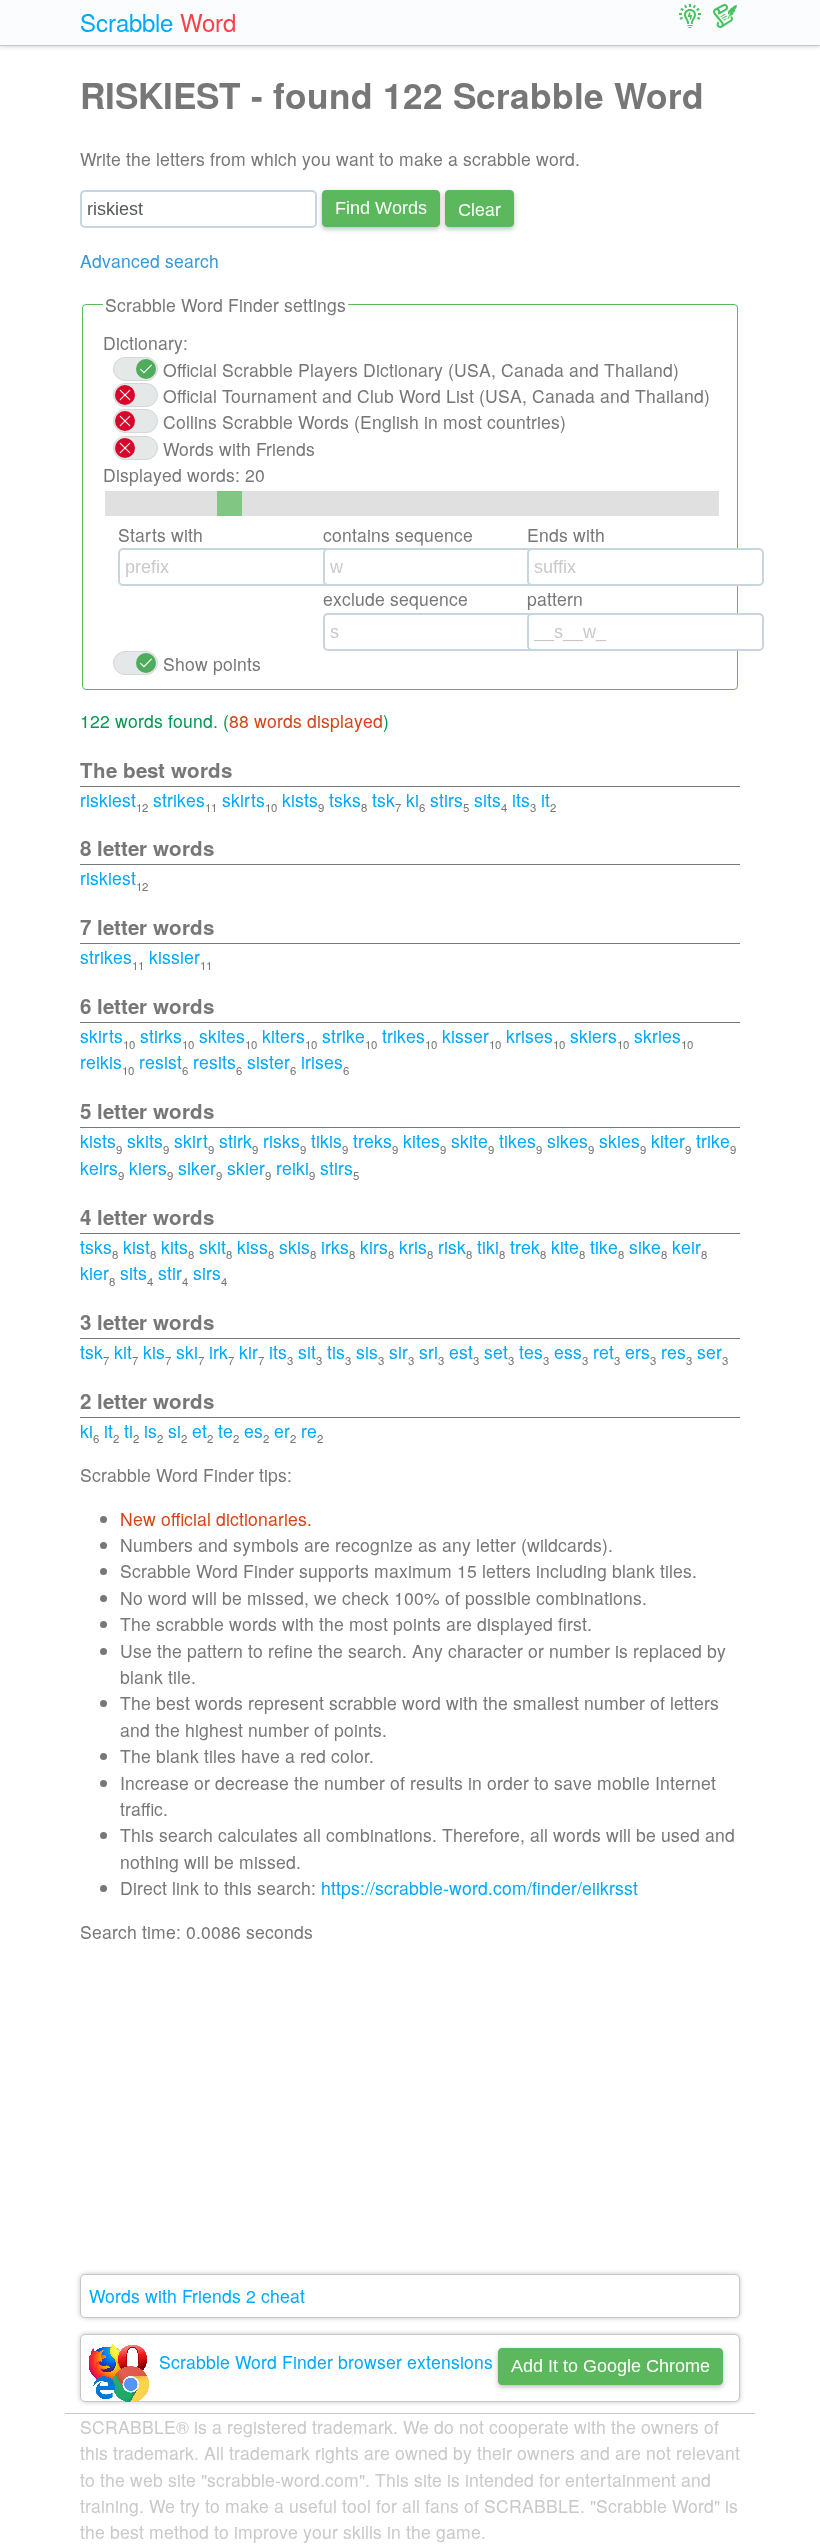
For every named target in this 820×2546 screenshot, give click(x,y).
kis (154, 1351)
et (199, 1430)
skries (657, 1035)
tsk (383, 799)
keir (686, 1246)
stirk (235, 1140)
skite (469, 1140)
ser (709, 1351)
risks (281, 1140)
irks (335, 1246)
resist (160, 1061)
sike (645, 1246)
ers (637, 1351)
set (496, 1351)
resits (214, 1061)
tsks (345, 799)
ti (128, 1430)
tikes (517, 1140)
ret (603, 1351)
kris (413, 1246)
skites (222, 1035)
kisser (465, 1035)
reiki (292, 1167)
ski (187, 1351)
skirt (191, 1140)
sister (268, 1061)
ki (412, 799)
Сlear (479, 208)
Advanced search (149, 260)
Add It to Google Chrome (610, 2366)
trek (525, 1246)
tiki (488, 1246)
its (521, 799)
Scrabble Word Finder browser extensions (326, 2361)
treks (372, 1140)
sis (367, 1351)
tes (531, 1351)
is (150, 1430)
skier (246, 1167)
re (309, 1430)
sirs (207, 1272)
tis (336, 1351)
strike (343, 1035)
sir (398, 1351)
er (282, 1430)
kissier (174, 956)
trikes (403, 1035)
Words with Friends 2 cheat (197, 2295)
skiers (593, 1035)
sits (487, 799)
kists (300, 799)
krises (529, 1035)
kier (94, 1272)
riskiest (108, 799)
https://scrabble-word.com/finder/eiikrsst (479, 1887)
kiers (148, 1167)
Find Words (381, 208)
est (461, 1351)
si (174, 1430)
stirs (446, 799)
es (253, 1430)
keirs (99, 1167)
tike (604, 1246)
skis (294, 1246)
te (225, 1430)
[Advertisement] (410, 2110)
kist (136, 1246)
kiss (252, 1246)
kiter (668, 1140)
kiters (283, 1035)
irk (218, 1351)
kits (174, 1246)
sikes (567, 1140)
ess (568, 1351)
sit (307, 1351)
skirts (243, 799)
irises (322, 1061)
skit (212, 1246)
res (673, 1351)
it (545, 799)
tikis (326, 1140)
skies (619, 1140)
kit (123, 1351)
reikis (101, 1061)
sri (428, 1351)
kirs (374, 1246)
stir (170, 1272)
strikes (179, 799)
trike (713, 1140)
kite (565, 1246)
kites (421, 1140)
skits (145, 1140)
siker (197, 1167)
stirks (161, 1035)
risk (452, 1246)
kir (248, 1351)
